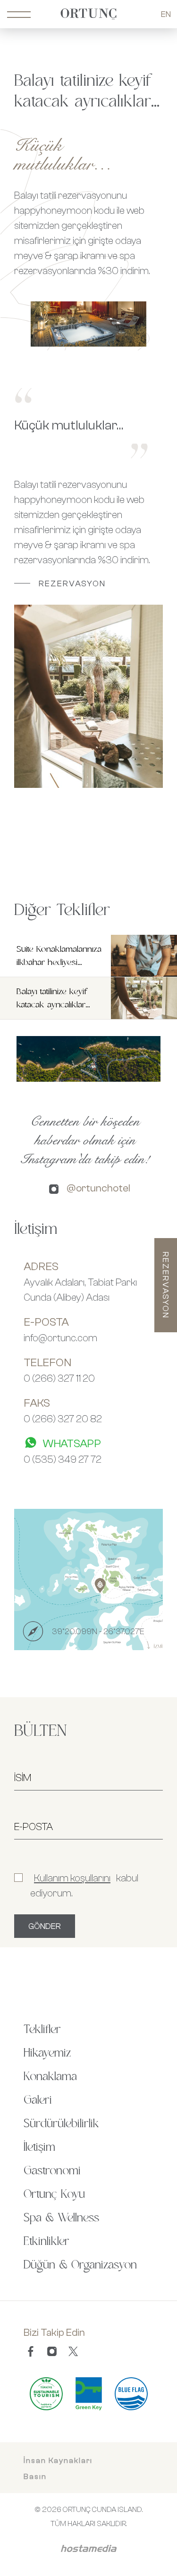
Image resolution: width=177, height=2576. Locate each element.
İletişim (39, 2147)
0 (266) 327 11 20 (59, 1378)
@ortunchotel (98, 1188)
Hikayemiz (47, 2053)
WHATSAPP (72, 1443)
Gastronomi (52, 2171)
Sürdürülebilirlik (61, 2124)
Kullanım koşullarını (72, 1878)
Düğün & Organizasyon (80, 2265)
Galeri (38, 2100)
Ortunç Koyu (54, 2195)
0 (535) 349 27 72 (63, 1459)
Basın (35, 2476)
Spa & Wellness (61, 2218)
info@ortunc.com (60, 1337)
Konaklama (50, 2077)
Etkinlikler (46, 2242)
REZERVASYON (72, 583)
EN (166, 14)
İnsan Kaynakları (58, 2460)
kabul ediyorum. (84, 1885)
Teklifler (42, 2030)
